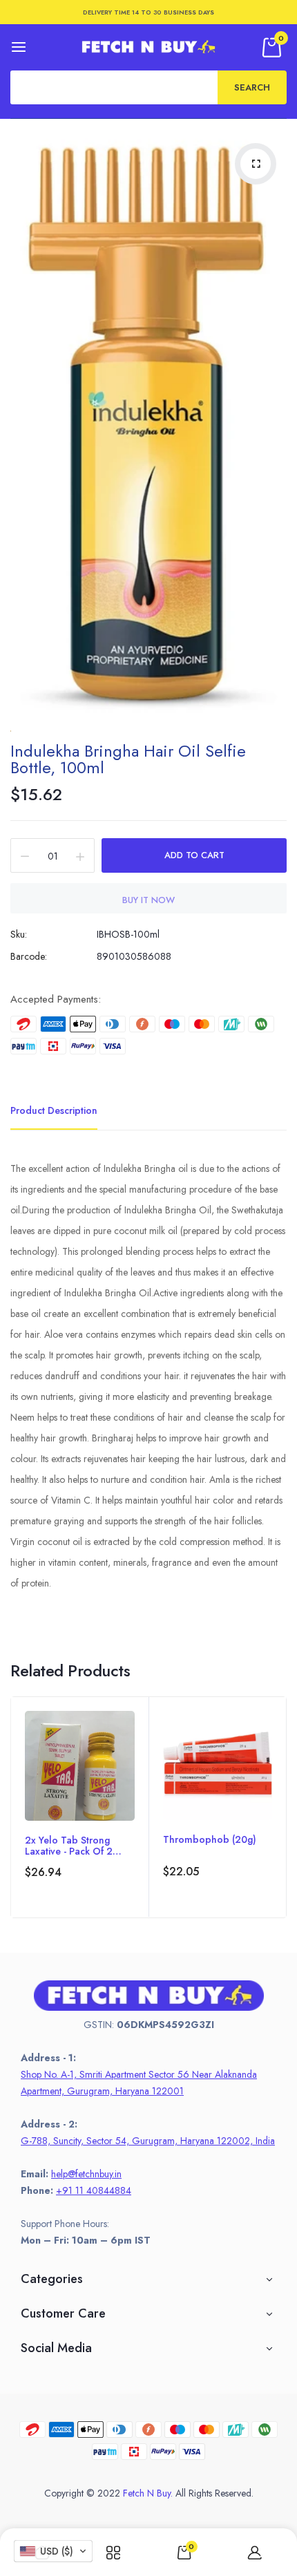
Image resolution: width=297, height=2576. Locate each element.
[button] (53, 2551)
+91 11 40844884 (94, 2190)
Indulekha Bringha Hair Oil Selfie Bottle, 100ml (128, 759)
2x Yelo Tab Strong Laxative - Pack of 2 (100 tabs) (69, 1846)
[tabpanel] (80, 1807)
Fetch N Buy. (148, 2493)
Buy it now (148, 900)
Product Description (54, 1110)
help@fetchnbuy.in (86, 2174)
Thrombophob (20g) (210, 1840)
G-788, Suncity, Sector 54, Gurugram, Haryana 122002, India (148, 2141)
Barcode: (29, 956)
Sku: (19, 934)
